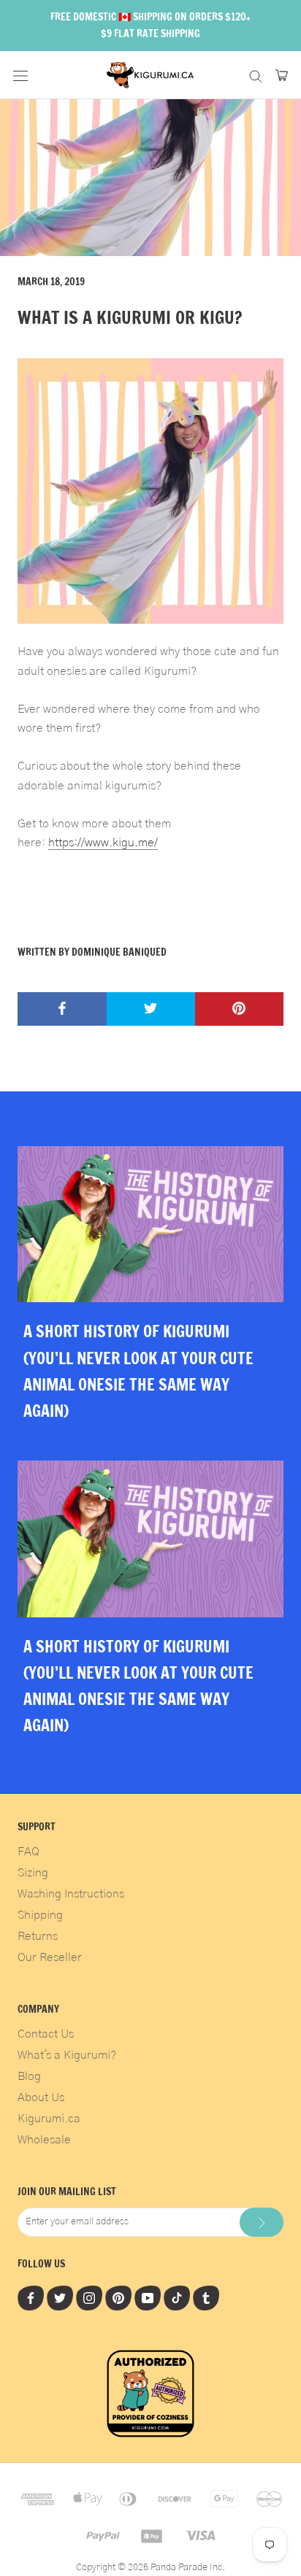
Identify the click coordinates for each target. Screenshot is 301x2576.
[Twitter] (60, 2298)
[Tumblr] (206, 2298)
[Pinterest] (118, 2298)
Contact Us (46, 2034)
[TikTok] (177, 2298)
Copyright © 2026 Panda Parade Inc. (150, 2568)
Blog (29, 2076)
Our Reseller (50, 1957)
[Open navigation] (20, 75)
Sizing (33, 1873)
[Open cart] (282, 75)
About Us (41, 2097)
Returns (38, 1936)
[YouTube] (148, 2298)
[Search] (256, 75)
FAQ (28, 1852)
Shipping (40, 1915)
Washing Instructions (71, 1894)
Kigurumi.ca (49, 2119)
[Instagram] (89, 2298)
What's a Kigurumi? (67, 2055)
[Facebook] (31, 2298)
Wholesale (44, 2140)
